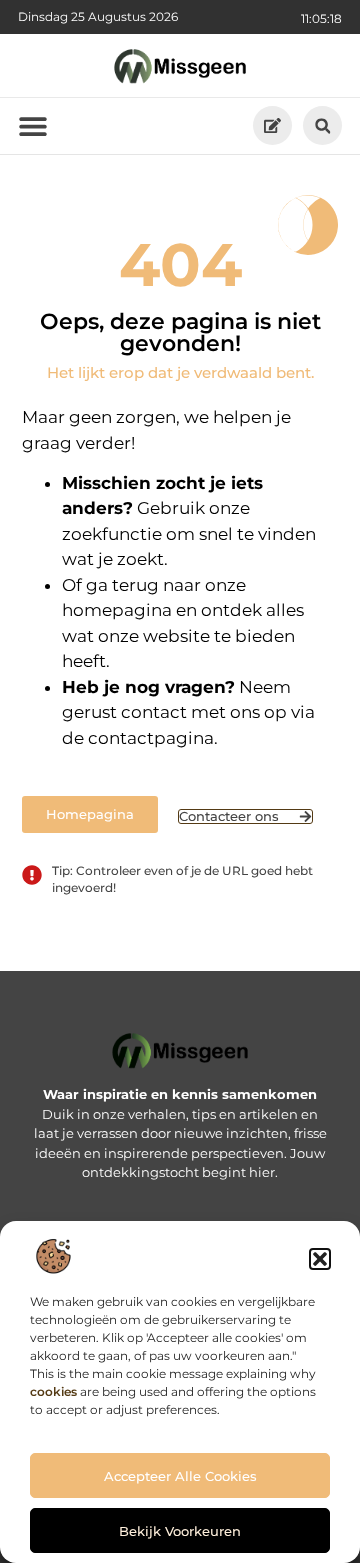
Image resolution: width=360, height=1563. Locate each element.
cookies (53, 1391)
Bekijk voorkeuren (180, 1531)
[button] (320, 1259)
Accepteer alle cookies (180, 1476)
